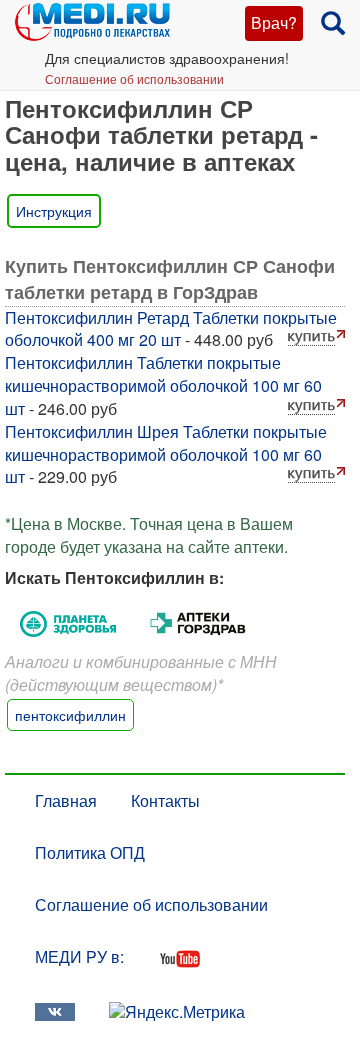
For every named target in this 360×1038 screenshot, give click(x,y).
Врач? (274, 22)
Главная (66, 800)
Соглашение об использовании (134, 78)
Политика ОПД (90, 852)
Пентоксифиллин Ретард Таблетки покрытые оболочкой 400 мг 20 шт (171, 329)
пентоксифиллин (70, 715)
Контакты (165, 800)
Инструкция (54, 211)
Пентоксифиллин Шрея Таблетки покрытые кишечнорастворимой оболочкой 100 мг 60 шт (166, 454)
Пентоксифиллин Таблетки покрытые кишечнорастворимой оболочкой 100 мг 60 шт (163, 385)
